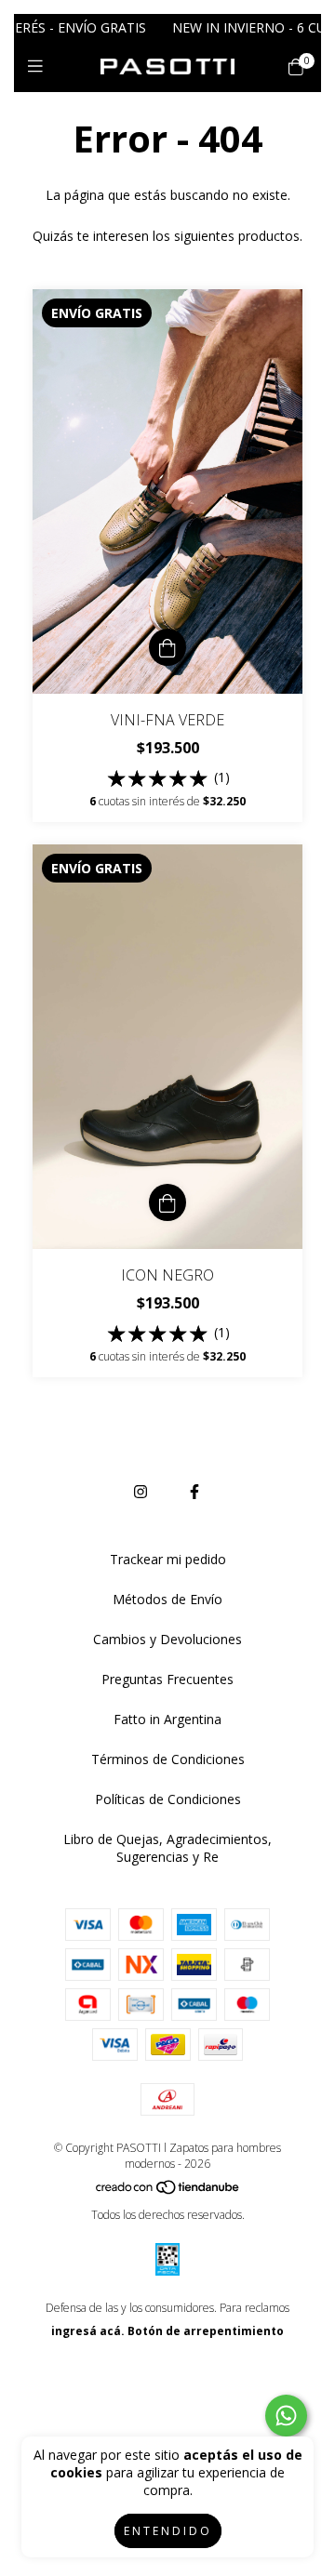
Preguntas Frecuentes (167, 1679)
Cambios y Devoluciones (167, 1639)
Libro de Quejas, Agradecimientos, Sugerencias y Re (167, 1848)
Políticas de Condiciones (168, 1799)
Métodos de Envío (167, 1599)
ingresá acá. (88, 2331)
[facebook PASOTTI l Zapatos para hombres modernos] (194, 1492)
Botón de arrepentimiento (206, 2331)
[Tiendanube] (168, 2191)
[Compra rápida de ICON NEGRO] (167, 1202)
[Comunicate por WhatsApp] (286, 2416)
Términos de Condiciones (168, 1759)
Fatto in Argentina (167, 1719)
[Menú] (40, 66)
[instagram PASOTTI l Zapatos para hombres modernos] (141, 1492)
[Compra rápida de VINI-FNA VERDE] (167, 647)
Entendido (168, 2531)
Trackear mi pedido (168, 1559)
